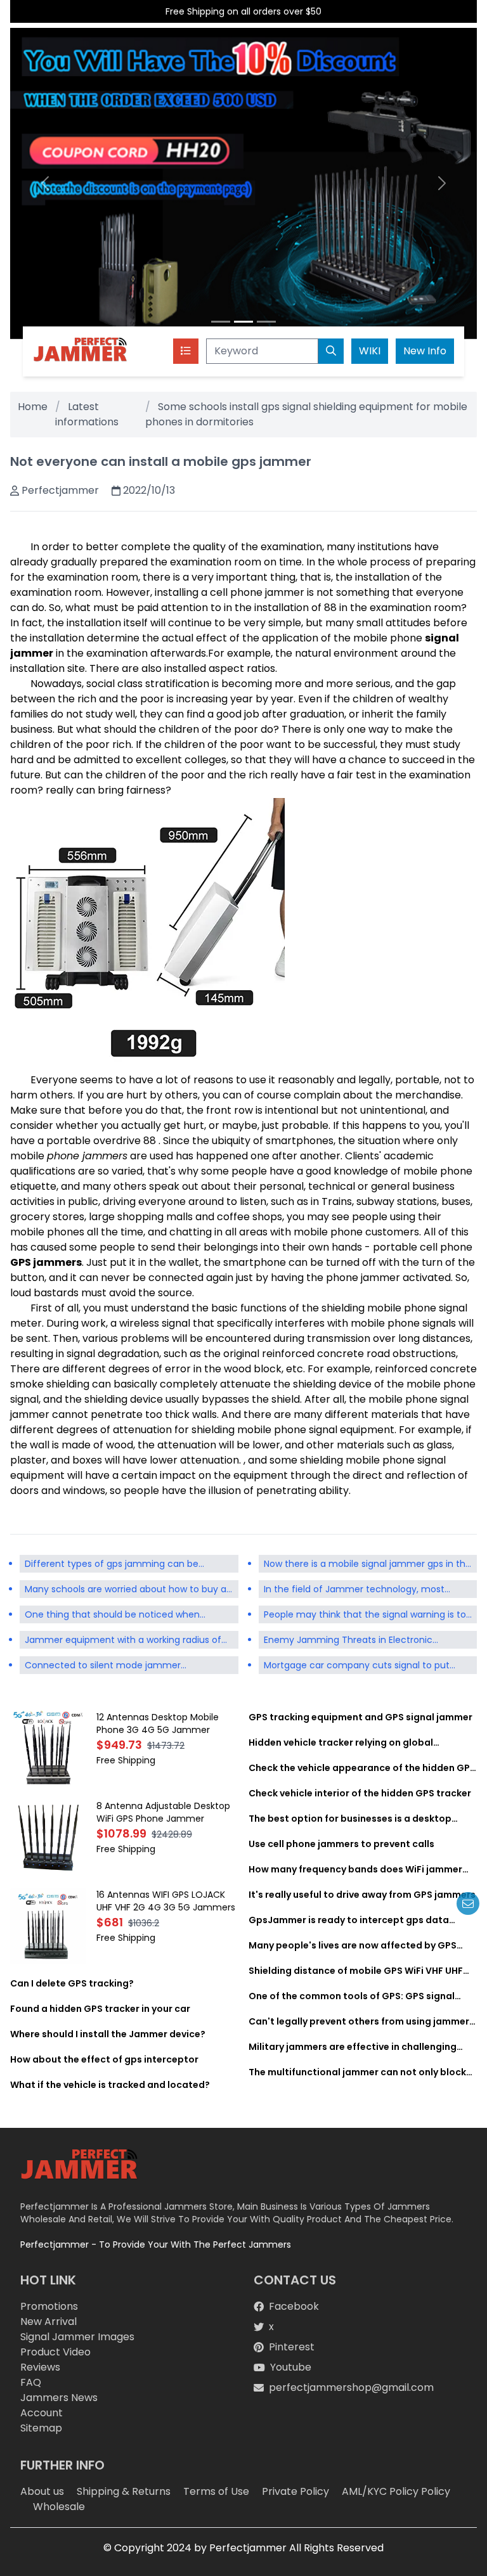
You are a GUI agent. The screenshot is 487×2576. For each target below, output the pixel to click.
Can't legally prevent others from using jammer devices (359, 2021)
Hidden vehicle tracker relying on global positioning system (341, 1742)
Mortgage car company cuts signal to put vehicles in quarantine (357, 1666)
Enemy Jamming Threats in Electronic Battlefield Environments (348, 1641)
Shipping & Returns (124, 2491)
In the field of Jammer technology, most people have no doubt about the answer (354, 1590)
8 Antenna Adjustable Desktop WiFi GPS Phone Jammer (163, 1812)
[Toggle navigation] (186, 351)
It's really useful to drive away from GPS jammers (362, 1895)
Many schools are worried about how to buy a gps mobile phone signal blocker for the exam (127, 1590)
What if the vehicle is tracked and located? (110, 2085)
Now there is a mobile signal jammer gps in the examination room (367, 1565)
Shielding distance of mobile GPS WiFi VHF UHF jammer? (356, 1971)
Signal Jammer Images (77, 2337)
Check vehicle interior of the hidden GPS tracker (360, 1793)
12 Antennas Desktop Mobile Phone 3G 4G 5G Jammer (158, 1723)
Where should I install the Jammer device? (108, 2034)
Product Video (55, 2352)
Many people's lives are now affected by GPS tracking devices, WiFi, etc (353, 1945)
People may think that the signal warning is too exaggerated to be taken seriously (368, 1616)
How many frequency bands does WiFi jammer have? (355, 1869)
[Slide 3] (266, 322)
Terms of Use (216, 2491)
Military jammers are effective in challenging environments (353, 2047)
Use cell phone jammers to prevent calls (341, 1844)
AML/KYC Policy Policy (396, 2491)
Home (33, 407)
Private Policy (295, 2491)
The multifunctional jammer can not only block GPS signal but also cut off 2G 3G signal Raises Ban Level (357, 2072)
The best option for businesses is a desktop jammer (350, 1819)
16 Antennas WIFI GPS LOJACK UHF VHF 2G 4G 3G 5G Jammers (166, 1901)
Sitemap (41, 2428)
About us (42, 2491)
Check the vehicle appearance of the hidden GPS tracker (362, 1768)
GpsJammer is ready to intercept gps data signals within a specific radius (349, 1920)
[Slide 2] (243, 322)
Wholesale (59, 2507)
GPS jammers (46, 1262)
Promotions (49, 2306)
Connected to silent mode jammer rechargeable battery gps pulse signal (108, 1666)
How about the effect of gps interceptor (104, 2059)
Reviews (40, 2367)
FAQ (31, 2382)
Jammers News (59, 2398)
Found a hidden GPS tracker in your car (100, 2009)
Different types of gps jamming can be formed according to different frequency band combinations (117, 1565)
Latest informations (87, 414)
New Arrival (49, 2322)
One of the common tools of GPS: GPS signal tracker (352, 1996)
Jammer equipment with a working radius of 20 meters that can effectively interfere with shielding (125, 1641)
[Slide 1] (221, 322)
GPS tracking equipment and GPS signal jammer (360, 1717)
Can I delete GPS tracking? (72, 1983)
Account (42, 2413)
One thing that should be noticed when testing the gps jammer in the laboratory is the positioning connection (129, 1616)
